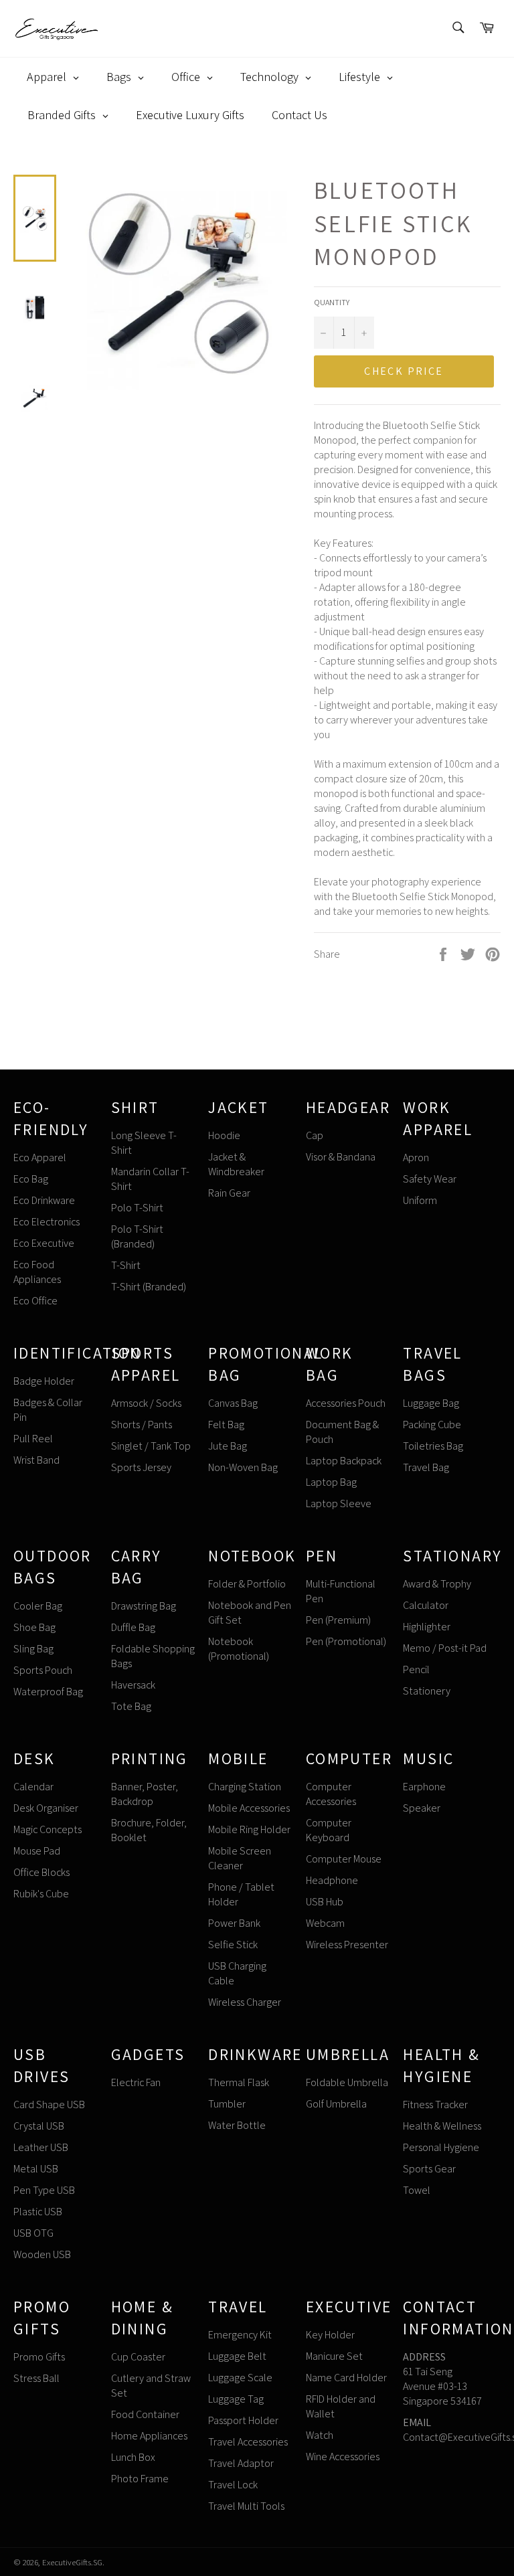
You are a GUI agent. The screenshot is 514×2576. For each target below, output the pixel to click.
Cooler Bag (38, 1606)
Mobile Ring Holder (249, 1829)
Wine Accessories (343, 2457)
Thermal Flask (239, 2082)
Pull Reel (33, 1439)
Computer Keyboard (329, 1830)
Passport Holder (243, 2420)
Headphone (332, 1880)
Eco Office (35, 1301)
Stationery (427, 1691)
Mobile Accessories (249, 1808)
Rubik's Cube (41, 1894)
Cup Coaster (138, 2357)
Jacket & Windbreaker (236, 1164)
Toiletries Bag (433, 1446)
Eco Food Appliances (37, 1272)
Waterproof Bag (48, 1692)
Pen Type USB (44, 2190)
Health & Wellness (442, 2126)
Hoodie (224, 1135)
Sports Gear (429, 2169)
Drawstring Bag (144, 1606)
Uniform (420, 1200)
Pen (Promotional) (346, 1641)
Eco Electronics (47, 1222)
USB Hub (325, 1902)
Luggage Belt (237, 2356)
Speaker (422, 1808)
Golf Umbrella (336, 2104)
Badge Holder (44, 1381)
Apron (416, 1157)
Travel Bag (426, 1467)
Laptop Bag (331, 1482)
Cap (315, 1135)
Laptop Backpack (344, 1461)
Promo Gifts (39, 2357)
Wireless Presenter (347, 1945)
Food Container (145, 2414)
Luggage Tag (236, 2399)
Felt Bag (226, 1425)
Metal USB (36, 2169)
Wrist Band (36, 1460)
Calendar (33, 1787)
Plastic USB (38, 2212)
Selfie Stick (233, 1945)
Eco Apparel (40, 1157)
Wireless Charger (245, 2002)
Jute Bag (228, 1446)
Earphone (424, 1787)
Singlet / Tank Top (151, 1446)
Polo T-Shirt (137, 1208)
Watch (320, 2435)
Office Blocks (41, 1872)
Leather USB (41, 2147)
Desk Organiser (46, 1808)
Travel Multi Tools (246, 2506)
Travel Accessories (248, 2442)
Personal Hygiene (441, 2147)
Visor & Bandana (341, 1157)
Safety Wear (430, 1179)
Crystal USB (39, 2126)
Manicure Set (334, 2356)
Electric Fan (136, 2082)
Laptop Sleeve (339, 1504)
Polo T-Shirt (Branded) (137, 1236)
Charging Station (245, 1787)
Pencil (416, 1669)
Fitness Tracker (435, 2105)
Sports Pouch (43, 1670)
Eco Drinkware (44, 1200)
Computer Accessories (331, 1794)
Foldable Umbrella (347, 2082)
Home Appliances (149, 2436)
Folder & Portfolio (247, 1584)
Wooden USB (42, 2254)
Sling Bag (33, 1649)
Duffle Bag (133, 1627)
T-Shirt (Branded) (149, 1287)
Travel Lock (233, 2485)
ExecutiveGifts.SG (72, 2562)
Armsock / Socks (146, 1403)
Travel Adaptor (241, 2463)
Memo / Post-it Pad (445, 1648)
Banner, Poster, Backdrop (145, 1794)
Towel (417, 2190)
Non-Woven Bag (243, 1467)
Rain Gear (229, 1193)
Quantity (332, 302)
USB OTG (33, 2233)
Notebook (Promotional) (239, 1649)
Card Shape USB (49, 2105)
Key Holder (330, 2335)
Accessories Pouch (346, 1403)
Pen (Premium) (338, 1620)
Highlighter (427, 1627)
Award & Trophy (437, 1584)
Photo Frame (140, 2479)
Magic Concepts (48, 1829)
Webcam (325, 1923)
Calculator (426, 1605)
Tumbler (227, 2104)
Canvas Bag (233, 1403)
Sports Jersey (141, 1467)
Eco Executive (44, 1243)
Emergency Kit (240, 2335)
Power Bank (234, 1923)
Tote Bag (131, 1706)
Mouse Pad (37, 1851)
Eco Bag (31, 1179)
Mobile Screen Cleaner (240, 1858)
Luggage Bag (431, 1403)
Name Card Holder (346, 2378)
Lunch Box (133, 2457)
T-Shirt (126, 1265)
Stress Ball (36, 2378)
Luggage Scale (240, 2378)
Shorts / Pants (142, 1425)
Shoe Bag (34, 1627)
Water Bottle (237, 2125)
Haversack (133, 1685)
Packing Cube (432, 1425)
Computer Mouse (344, 1859)
